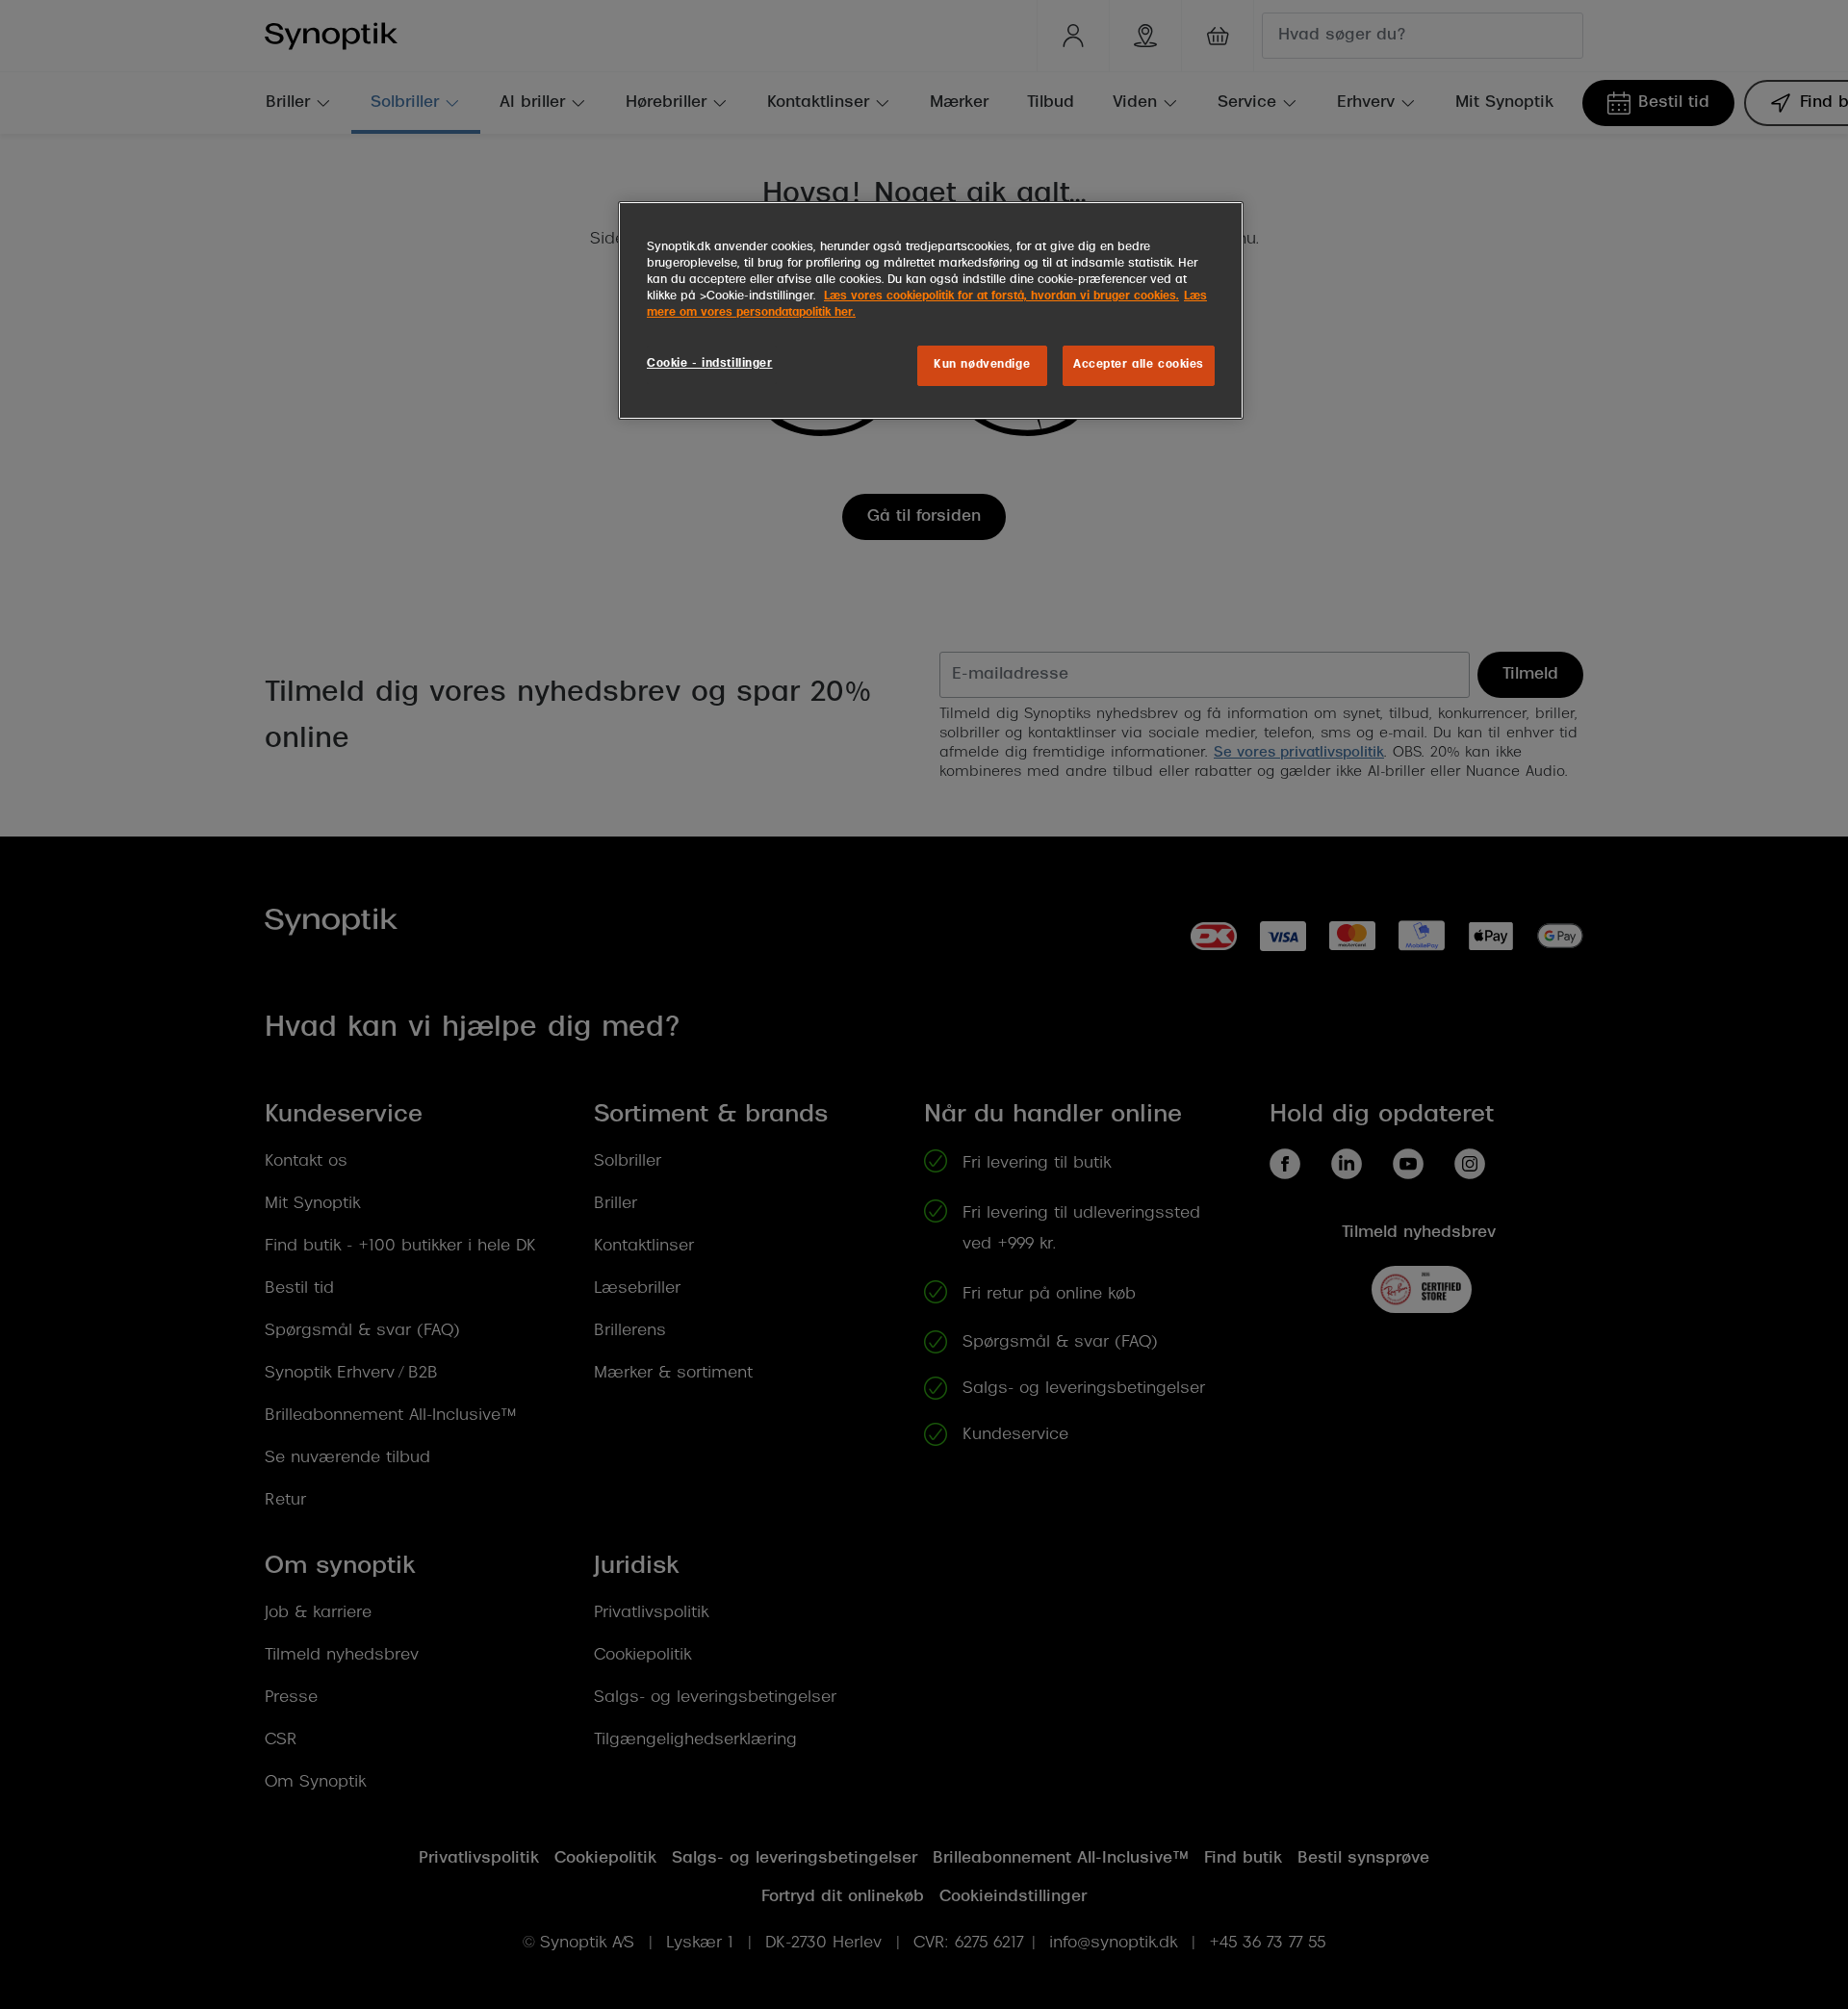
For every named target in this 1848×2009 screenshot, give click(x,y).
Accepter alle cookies (1139, 365)
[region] (931, 310)
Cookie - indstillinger (710, 364)
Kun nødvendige (982, 365)
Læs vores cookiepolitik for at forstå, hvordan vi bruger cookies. (1001, 296)
